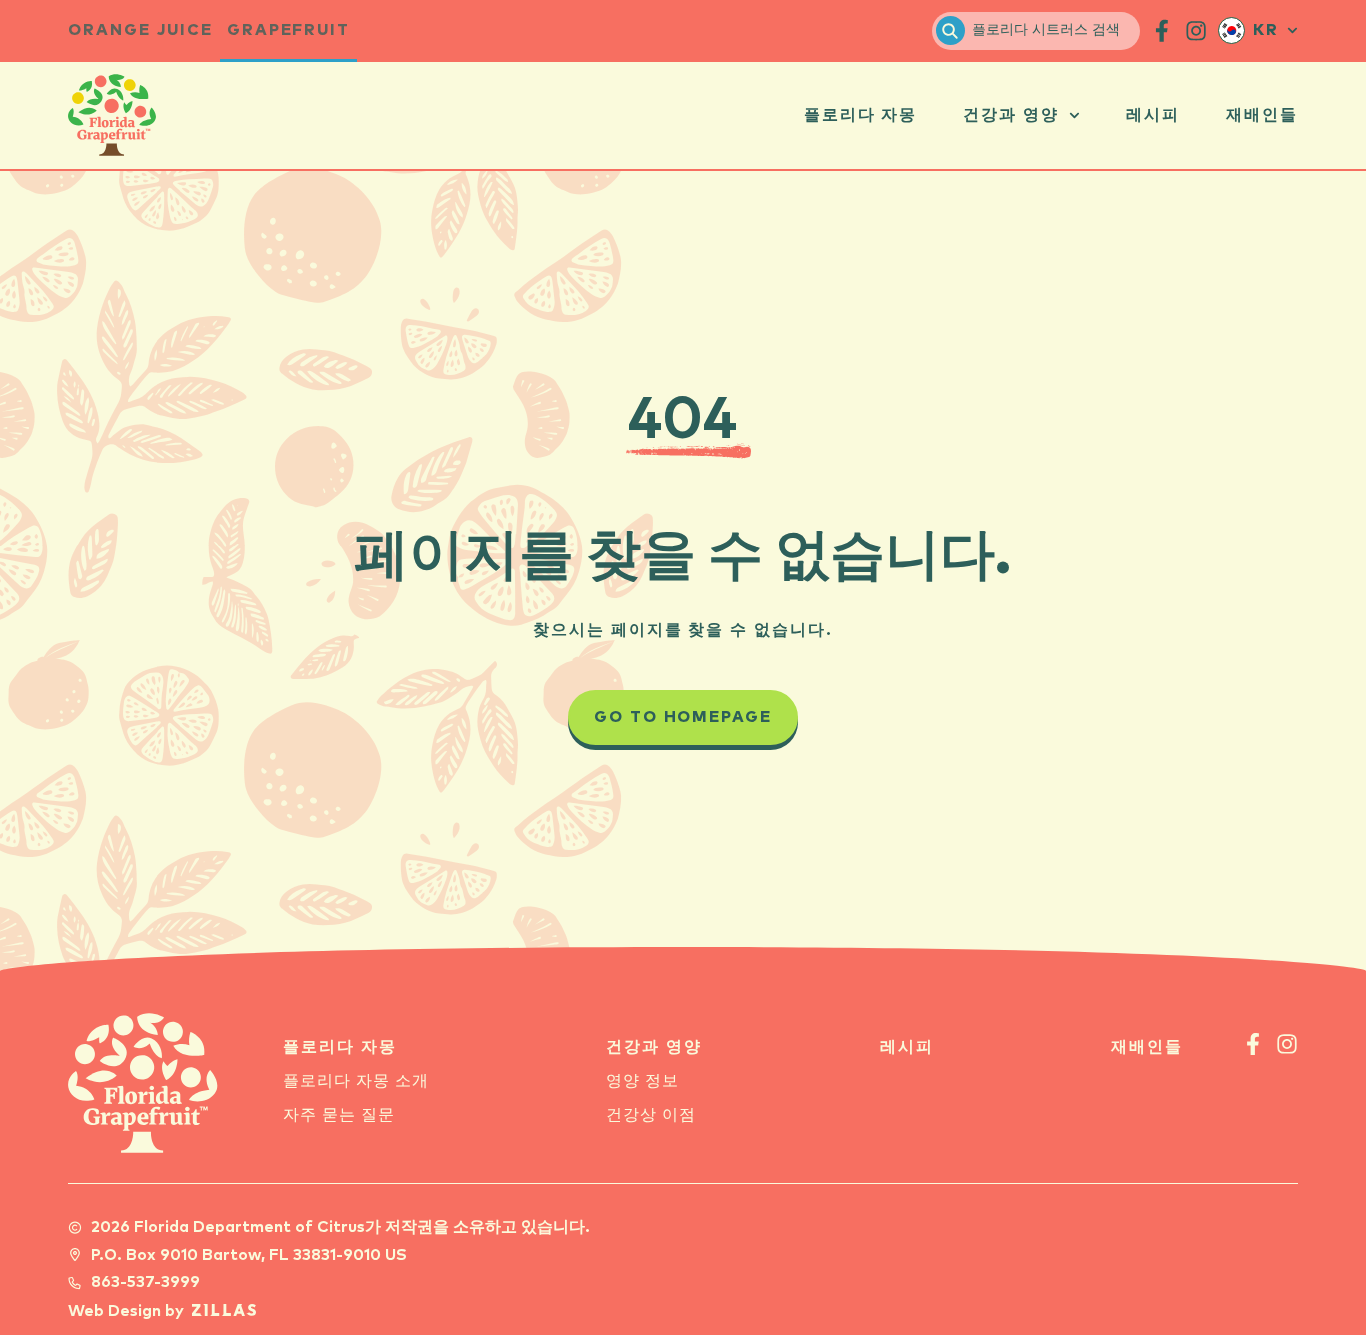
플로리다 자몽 (861, 115)
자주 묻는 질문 (339, 1115)
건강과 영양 (1011, 115)
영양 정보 (642, 1081)
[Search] (950, 30)
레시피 (1153, 115)
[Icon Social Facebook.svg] (1162, 31)
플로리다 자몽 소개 (356, 1081)
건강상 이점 (651, 1115)
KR (1266, 30)
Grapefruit (289, 30)
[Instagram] (1287, 1044)
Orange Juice (140, 30)
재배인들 (1262, 115)
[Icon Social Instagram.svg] (1196, 31)
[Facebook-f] (1253, 1044)
